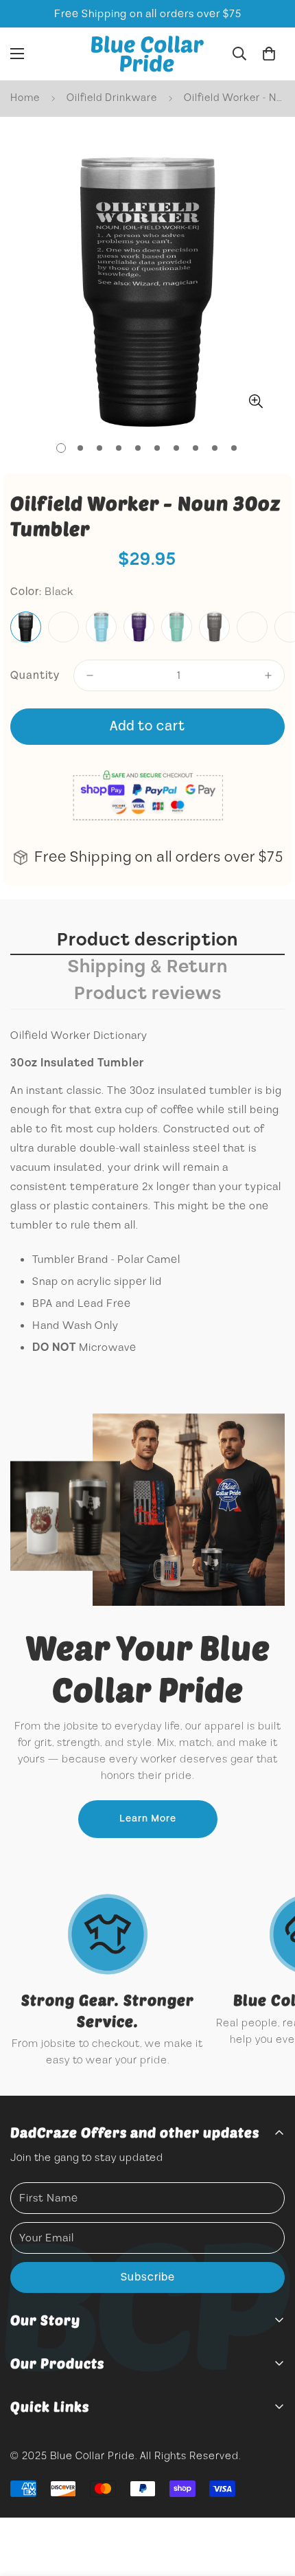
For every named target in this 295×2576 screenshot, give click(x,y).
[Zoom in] (256, 401)
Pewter (214, 627)
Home (25, 98)
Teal (177, 627)
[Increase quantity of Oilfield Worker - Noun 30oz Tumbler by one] (268, 675)
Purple (139, 627)
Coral (252, 627)
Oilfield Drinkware (112, 98)
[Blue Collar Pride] (147, 54)
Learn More (148, 1819)
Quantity (35, 675)
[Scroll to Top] (270, 2503)
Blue (63, 627)
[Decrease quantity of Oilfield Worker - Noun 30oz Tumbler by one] (90, 675)
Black (26, 627)
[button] (269, 54)
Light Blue (101, 627)
